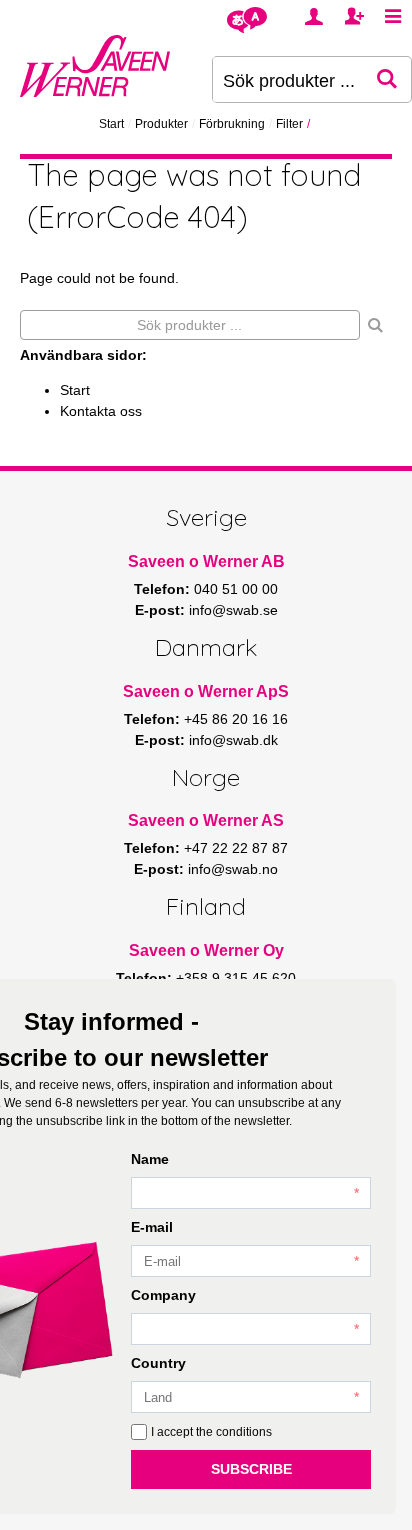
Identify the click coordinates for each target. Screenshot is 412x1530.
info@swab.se (233, 610)
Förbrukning (232, 124)
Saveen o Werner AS (206, 820)
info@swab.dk (233, 740)
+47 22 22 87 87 (236, 848)
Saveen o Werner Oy (206, 950)
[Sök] (376, 325)
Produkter (161, 124)
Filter (289, 124)
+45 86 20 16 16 (236, 719)
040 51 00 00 (236, 589)
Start (111, 124)
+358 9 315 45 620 (236, 978)
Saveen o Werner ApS (206, 691)
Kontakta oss (101, 411)
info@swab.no (233, 869)
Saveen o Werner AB (206, 561)
